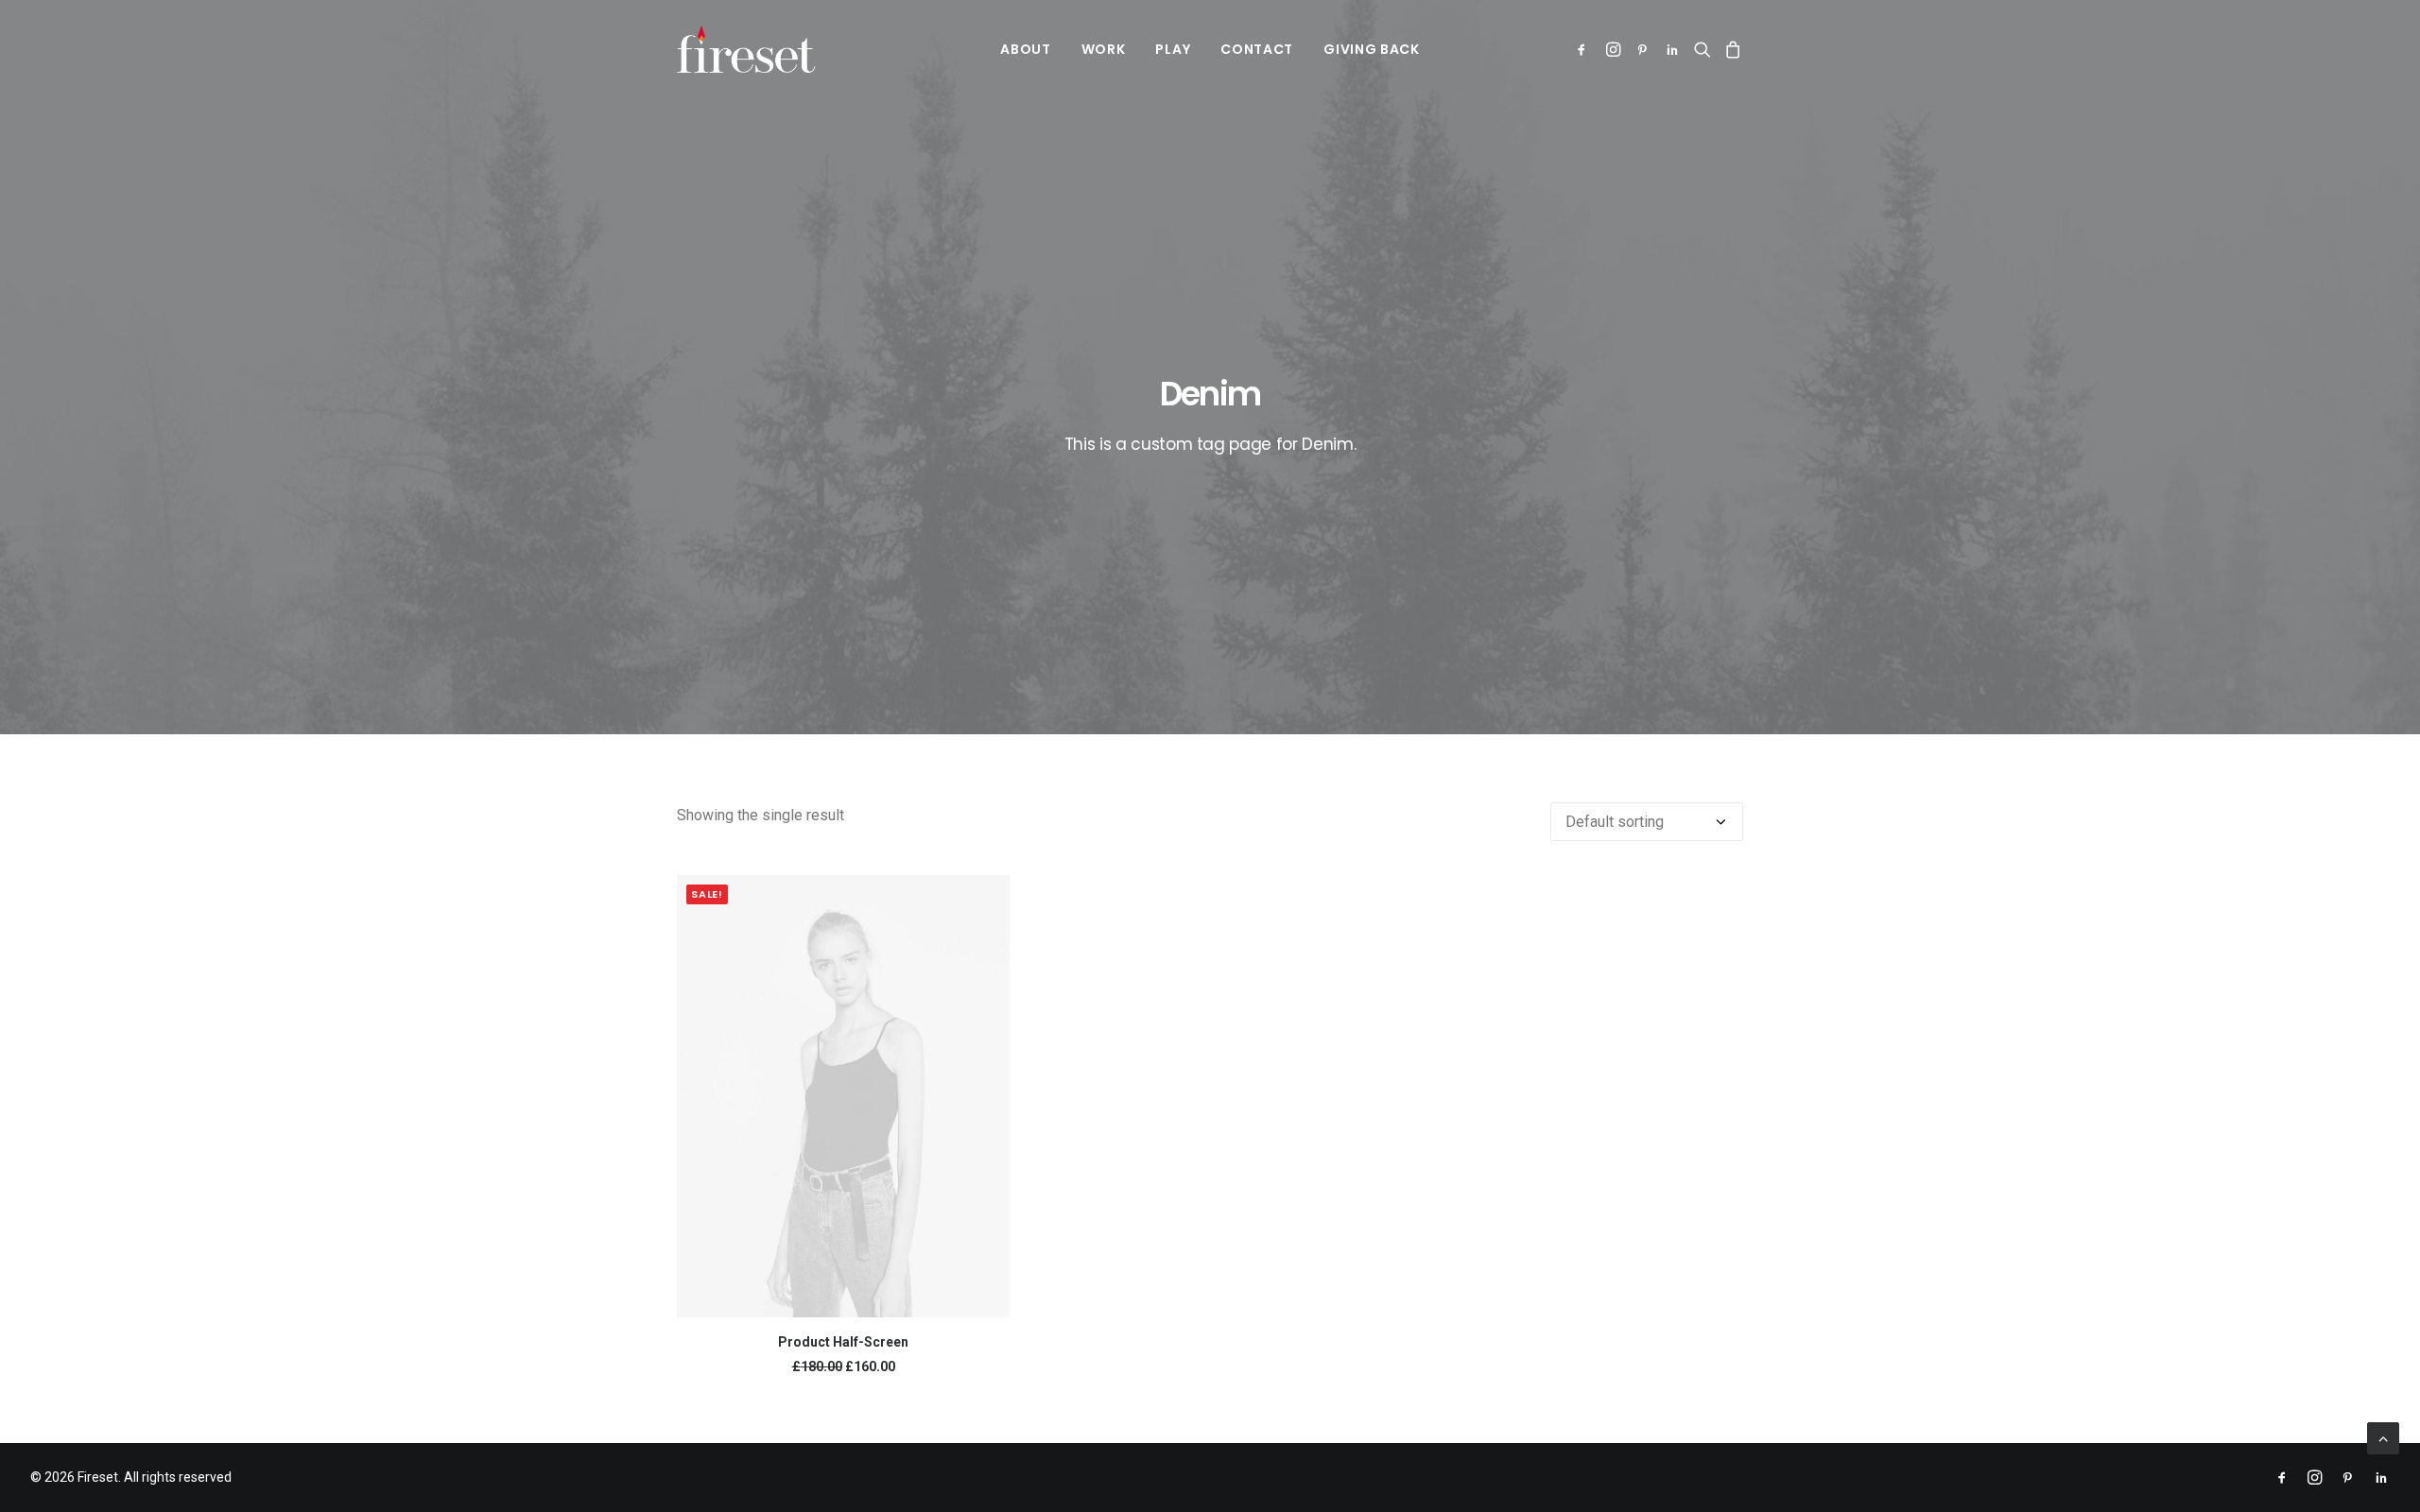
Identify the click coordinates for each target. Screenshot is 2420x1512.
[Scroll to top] (2383, 1437)
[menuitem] (1026, 49)
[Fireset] (746, 49)
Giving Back (1372, 49)
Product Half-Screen (843, 1342)
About (1026, 49)
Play (1173, 49)
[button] (1585, 49)
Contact (1257, 49)
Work (1104, 49)
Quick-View (987, 897)
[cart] (1730, 49)
